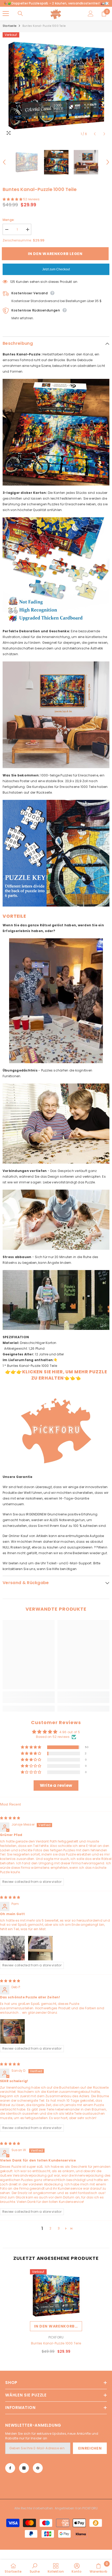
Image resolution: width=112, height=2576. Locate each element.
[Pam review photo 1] (13, 1948)
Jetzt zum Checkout (56, 269)
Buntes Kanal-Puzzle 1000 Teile (56, 2343)
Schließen (107, 4)
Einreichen (90, 2448)
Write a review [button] (56, 1785)
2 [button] (50, 2228)
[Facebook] (10, 2468)
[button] (95, 134)
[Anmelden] (91, 14)
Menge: (9, 220)
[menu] (6, 14)
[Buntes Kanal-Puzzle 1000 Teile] (56, 2295)
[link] (29, 1700)
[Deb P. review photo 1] (13, 2031)
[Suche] (20, 14)
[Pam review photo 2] (40, 1948)
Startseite (10, 26)
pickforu (56, 2337)
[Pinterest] (38, 2468)
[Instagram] (24, 2468)
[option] (56, 86)
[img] (10, 1818)
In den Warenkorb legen (56, 254)
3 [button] (59, 2228)
